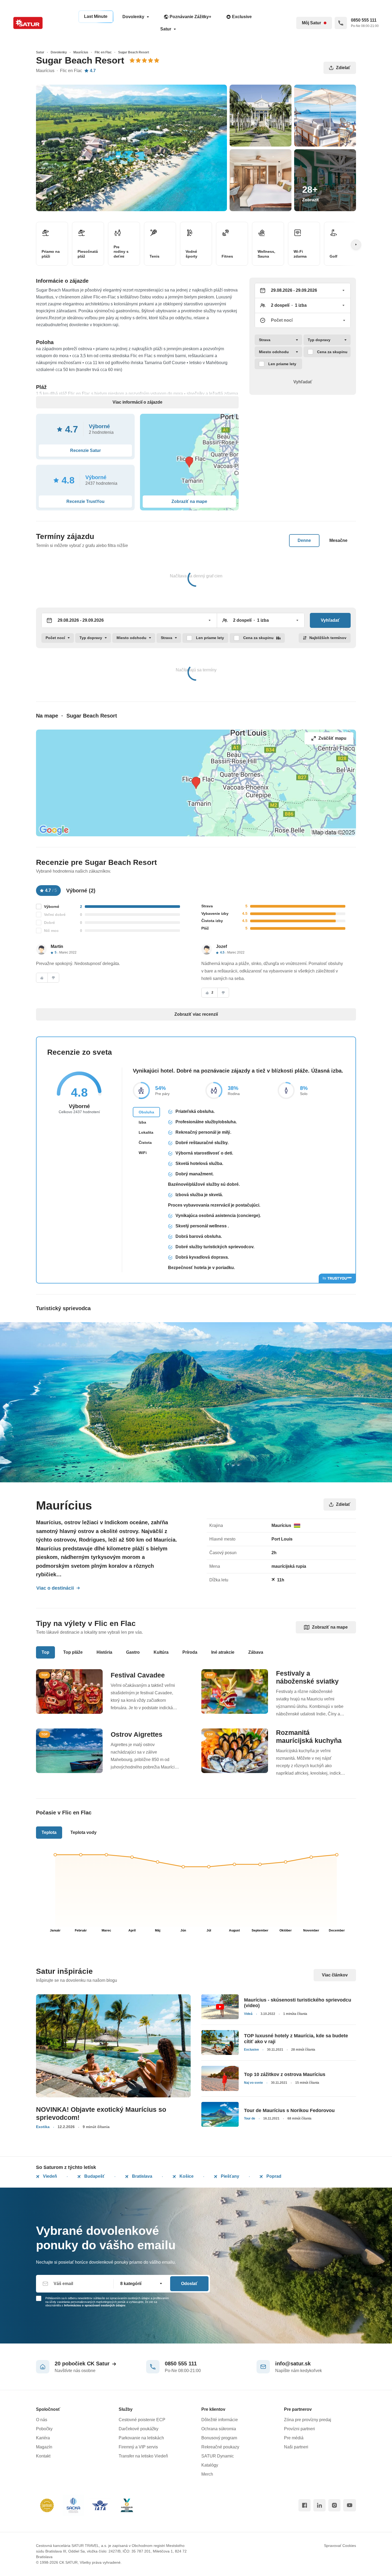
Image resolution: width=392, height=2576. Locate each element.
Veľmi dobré (55, 915)
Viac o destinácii (55, 1588)
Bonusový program (219, 2438)
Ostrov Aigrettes (137, 1734)
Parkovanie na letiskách (141, 2438)
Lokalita (146, 1132)
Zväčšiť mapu (332, 738)
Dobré (49, 923)
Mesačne (338, 540)
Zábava (256, 1652)
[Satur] (28, 23)
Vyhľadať (303, 382)
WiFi (143, 1153)
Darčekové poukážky (139, 2429)
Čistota (145, 1143)
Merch (207, 2474)
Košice (186, 2176)
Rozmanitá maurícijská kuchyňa (309, 1736)
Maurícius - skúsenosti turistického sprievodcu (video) (298, 2003)
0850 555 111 (181, 2364)
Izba (142, 1122)
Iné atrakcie (223, 1652)
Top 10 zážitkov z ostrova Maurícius (285, 2074)
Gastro (133, 1652)
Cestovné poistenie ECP (142, 2420)
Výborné (52, 907)
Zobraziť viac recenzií (196, 1014)
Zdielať (343, 68)
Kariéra (43, 2438)
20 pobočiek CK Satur (82, 2364)
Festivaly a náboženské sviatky (307, 1677)
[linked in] (319, 2505)
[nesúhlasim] (53, 978)
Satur (166, 29)
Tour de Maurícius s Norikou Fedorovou (289, 2110)
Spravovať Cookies (340, 2546)
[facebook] (305, 2505)
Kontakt (43, 2456)
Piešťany (229, 2176)
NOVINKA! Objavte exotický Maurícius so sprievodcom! (101, 2113)
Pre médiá (294, 2438)
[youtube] (350, 2505)
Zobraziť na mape (330, 1627)
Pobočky (44, 2429)
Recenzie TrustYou (85, 501)
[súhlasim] (42, 978)
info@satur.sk (293, 2364)
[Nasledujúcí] (356, 245)
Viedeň (49, 2176)
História (104, 1652)
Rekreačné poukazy (220, 2447)
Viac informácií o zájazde (137, 402)
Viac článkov (335, 1975)
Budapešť (94, 2176)
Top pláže (73, 1652)
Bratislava (142, 2176)
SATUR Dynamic (218, 2456)
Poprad (273, 2176)
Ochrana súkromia (219, 2429)
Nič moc (51, 931)
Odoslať (189, 2284)
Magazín (44, 2447)
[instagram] (334, 2505)
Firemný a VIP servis (138, 2447)
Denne (304, 540)
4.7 (93, 71)
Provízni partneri (299, 2429)
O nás (42, 2420)
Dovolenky (133, 17)
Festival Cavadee (138, 1675)
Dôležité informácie (220, 2420)
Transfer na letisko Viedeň (143, 2456)
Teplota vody (83, 1832)
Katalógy (210, 2465)
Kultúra (161, 1652)
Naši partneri (296, 2447)
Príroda (190, 1652)
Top (45, 1652)
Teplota (49, 1832)
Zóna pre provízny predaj (308, 2420)
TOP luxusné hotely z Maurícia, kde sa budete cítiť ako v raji (296, 2039)
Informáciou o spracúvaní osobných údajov (95, 2305)
